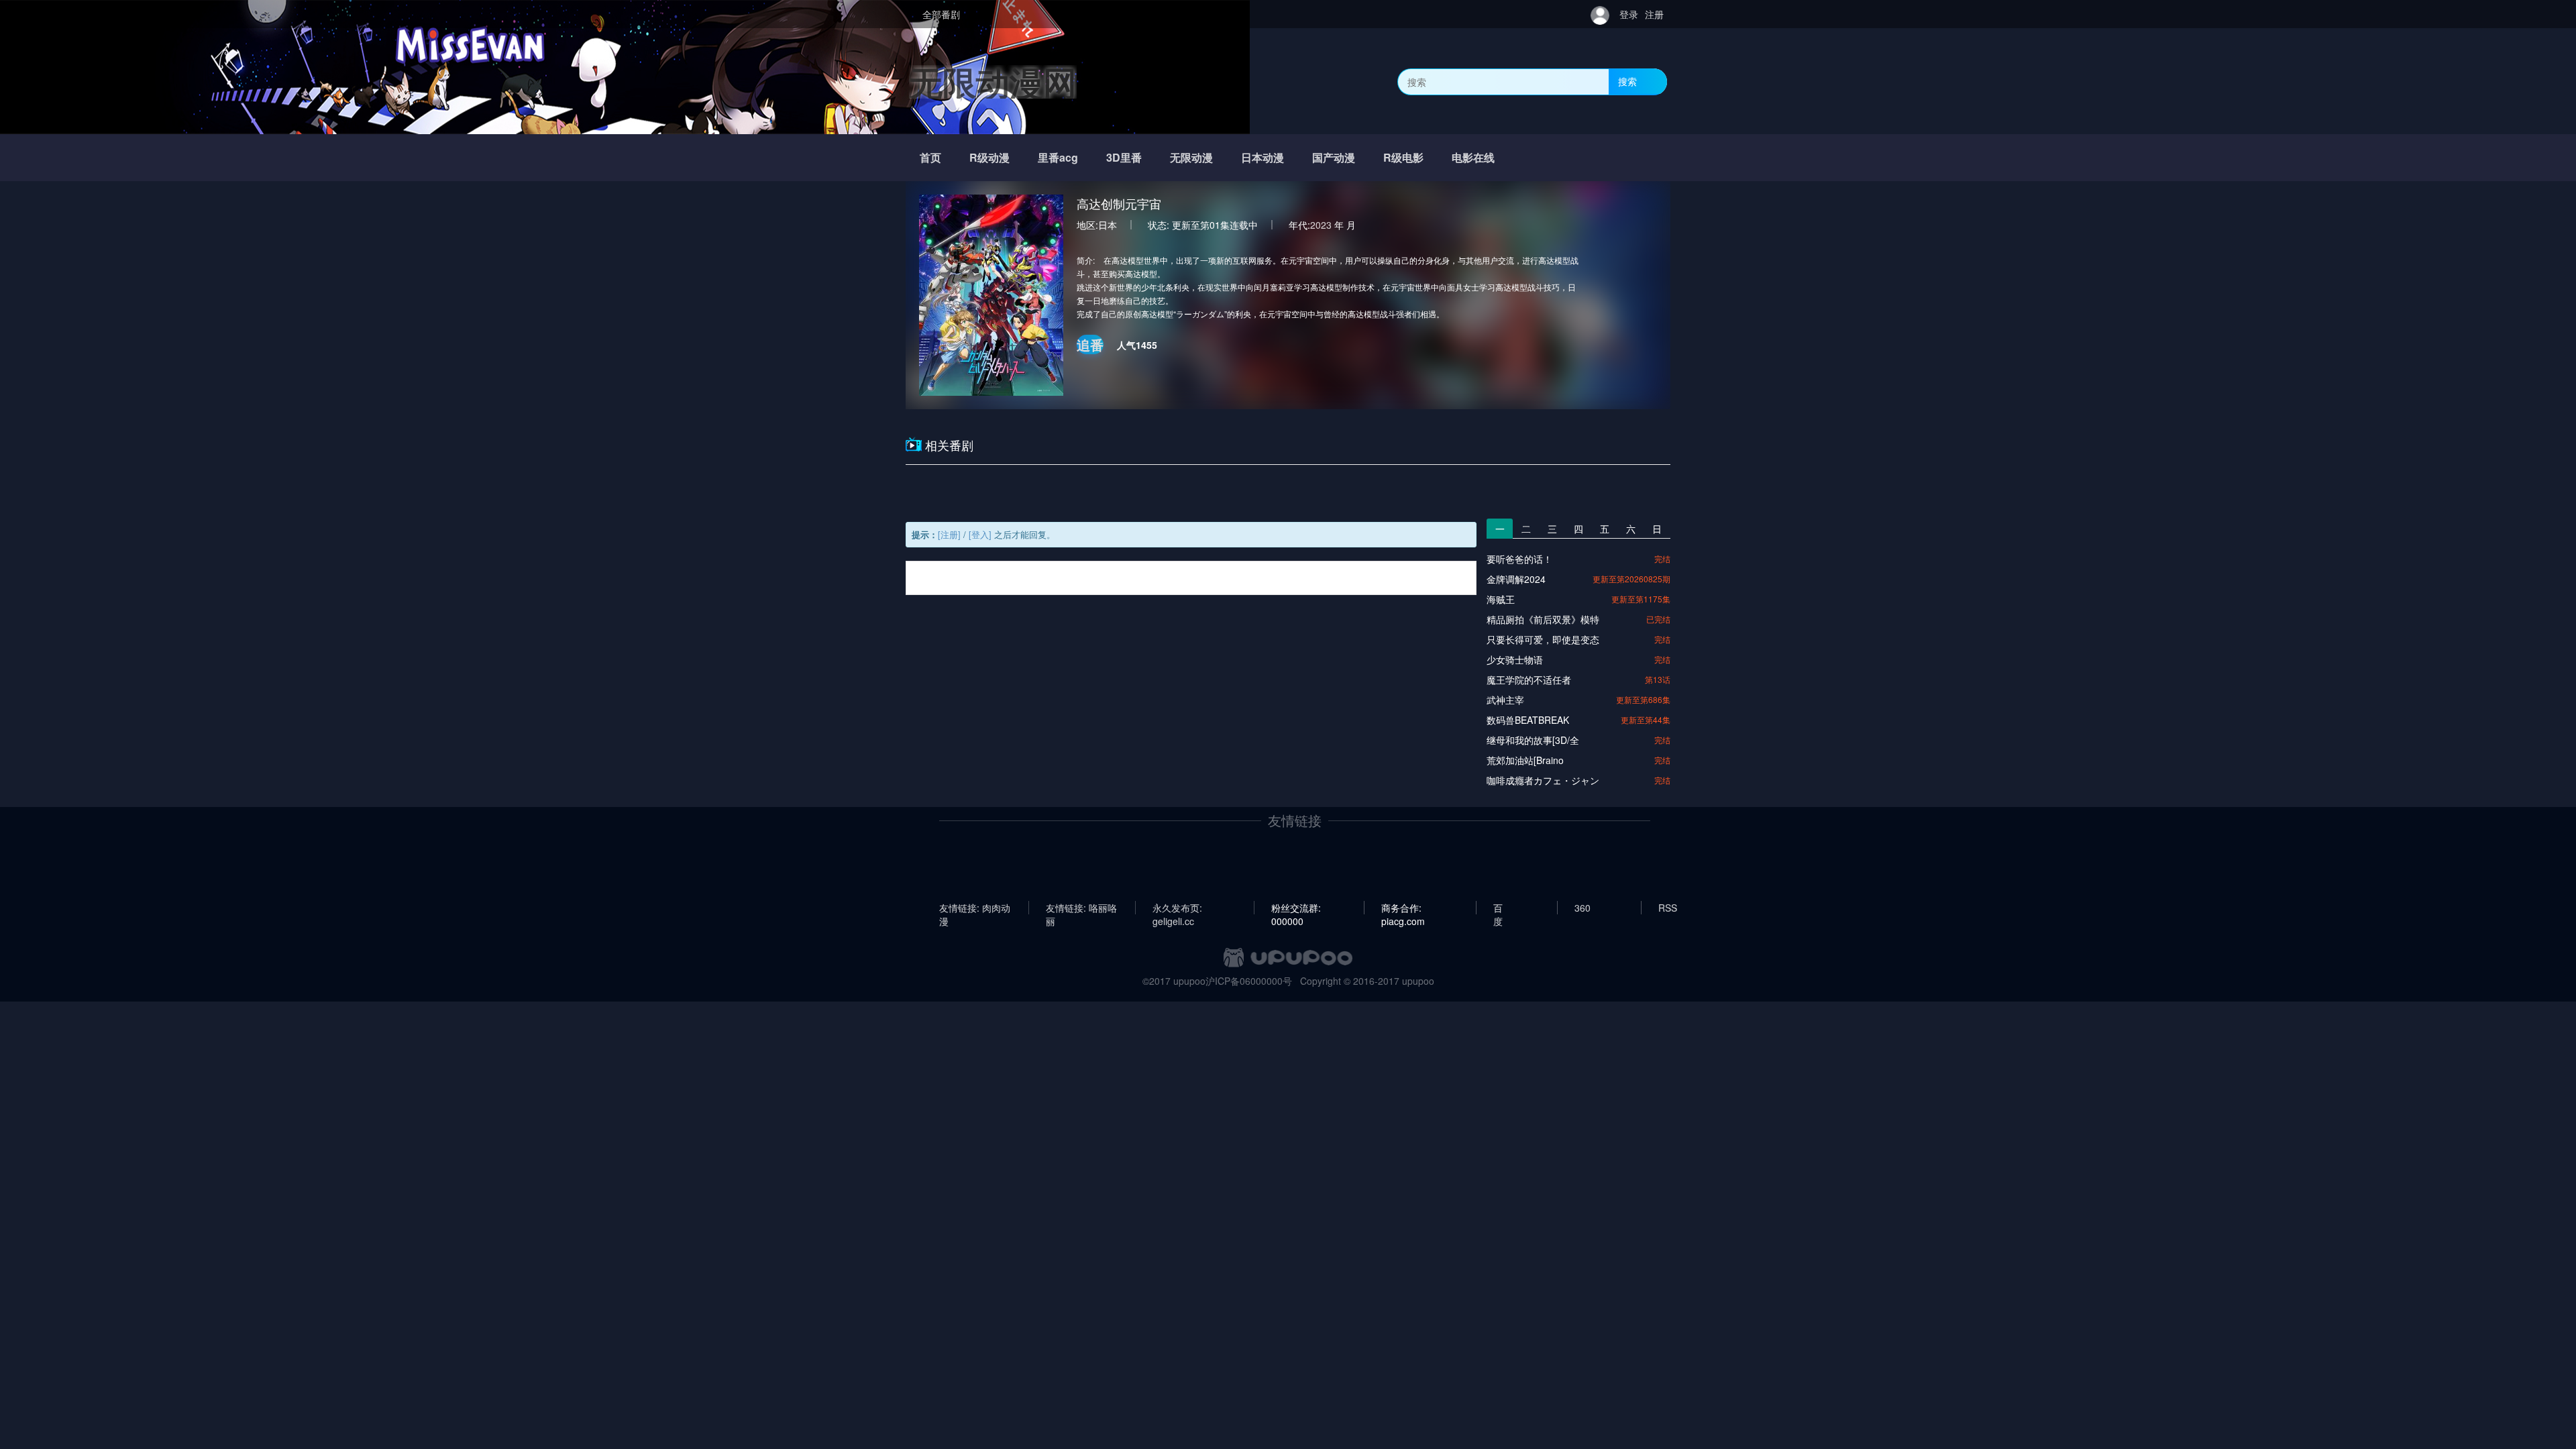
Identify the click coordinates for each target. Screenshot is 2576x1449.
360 (1582, 908)
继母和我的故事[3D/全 (1533, 740)
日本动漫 (1263, 157)
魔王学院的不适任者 (1529, 680)
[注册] (949, 534)
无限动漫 (1191, 157)
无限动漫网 (993, 82)
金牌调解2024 (1516, 579)
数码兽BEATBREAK (1528, 720)
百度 (1498, 908)
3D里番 (1124, 157)
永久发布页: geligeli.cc (1177, 908)
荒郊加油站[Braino (1525, 760)
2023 (1321, 225)
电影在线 (1473, 157)
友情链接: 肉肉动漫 (975, 908)
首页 (930, 157)
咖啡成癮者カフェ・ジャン (1543, 780)
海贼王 (1501, 599)
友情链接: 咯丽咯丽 (1081, 908)
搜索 (1627, 81)
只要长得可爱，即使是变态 (1543, 639)
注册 (1654, 14)
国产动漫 (1334, 157)
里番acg (1058, 157)
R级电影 (1403, 157)
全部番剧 (941, 14)
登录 (1629, 14)
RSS (1668, 908)
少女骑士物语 (1515, 659)
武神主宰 (1505, 700)
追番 (1090, 344)
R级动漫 (989, 157)
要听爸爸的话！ (1519, 559)
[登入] (980, 534)
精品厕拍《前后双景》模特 (1543, 619)
